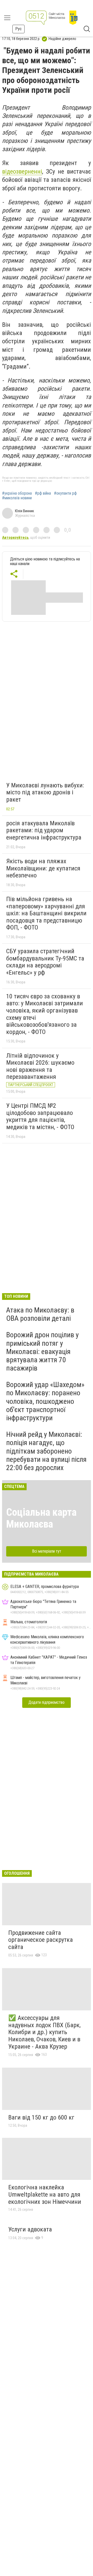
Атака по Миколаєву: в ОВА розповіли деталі (40, 1314)
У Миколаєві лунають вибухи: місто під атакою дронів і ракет (45, 792)
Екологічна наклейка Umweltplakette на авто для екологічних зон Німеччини (45, 2194)
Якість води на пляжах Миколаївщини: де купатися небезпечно (43, 868)
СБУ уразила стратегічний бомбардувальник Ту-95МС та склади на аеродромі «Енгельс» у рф (45, 962)
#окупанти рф (65, 493)
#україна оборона (17, 493)
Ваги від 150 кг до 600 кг (41, 2117)
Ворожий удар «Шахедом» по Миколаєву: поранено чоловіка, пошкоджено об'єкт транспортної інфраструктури (45, 1401)
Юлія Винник (25, 511)
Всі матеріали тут (47, 1551)
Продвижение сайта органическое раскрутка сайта (41, 1940)
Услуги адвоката (30, 2229)
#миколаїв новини (17, 498)
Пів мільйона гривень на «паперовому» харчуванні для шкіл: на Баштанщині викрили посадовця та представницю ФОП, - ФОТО (46, 913)
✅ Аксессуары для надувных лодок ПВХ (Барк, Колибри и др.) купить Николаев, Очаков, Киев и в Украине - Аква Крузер (44, 2032)
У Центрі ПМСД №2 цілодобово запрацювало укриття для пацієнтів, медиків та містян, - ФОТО (40, 1116)
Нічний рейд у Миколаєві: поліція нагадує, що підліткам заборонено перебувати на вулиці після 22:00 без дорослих (46, 1451)
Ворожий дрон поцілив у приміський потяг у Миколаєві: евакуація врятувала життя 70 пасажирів (42, 1351)
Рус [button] (18, 29)
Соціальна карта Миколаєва (41, 1518)
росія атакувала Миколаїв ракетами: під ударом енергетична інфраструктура (44, 830)
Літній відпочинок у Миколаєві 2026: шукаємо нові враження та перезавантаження (40, 1066)
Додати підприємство (47, 1702)
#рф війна (43, 493)
